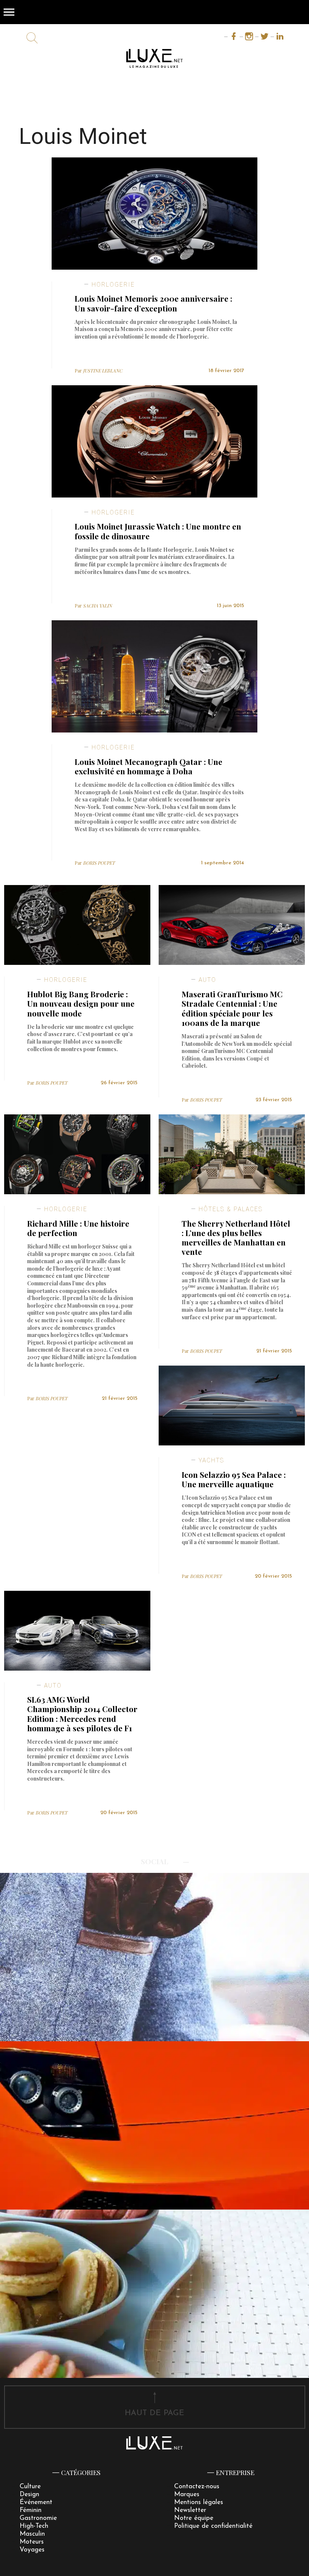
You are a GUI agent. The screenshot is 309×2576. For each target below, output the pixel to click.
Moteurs (32, 2542)
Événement (36, 2502)
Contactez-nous (197, 2487)
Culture (30, 2487)
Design (29, 2494)
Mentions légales (199, 2502)
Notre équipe (194, 2518)
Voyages (32, 2550)
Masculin (32, 2534)
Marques (187, 2494)
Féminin (31, 2510)
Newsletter (190, 2510)
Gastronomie (38, 2518)
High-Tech (34, 2526)
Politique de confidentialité (213, 2526)
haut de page (154, 2413)
